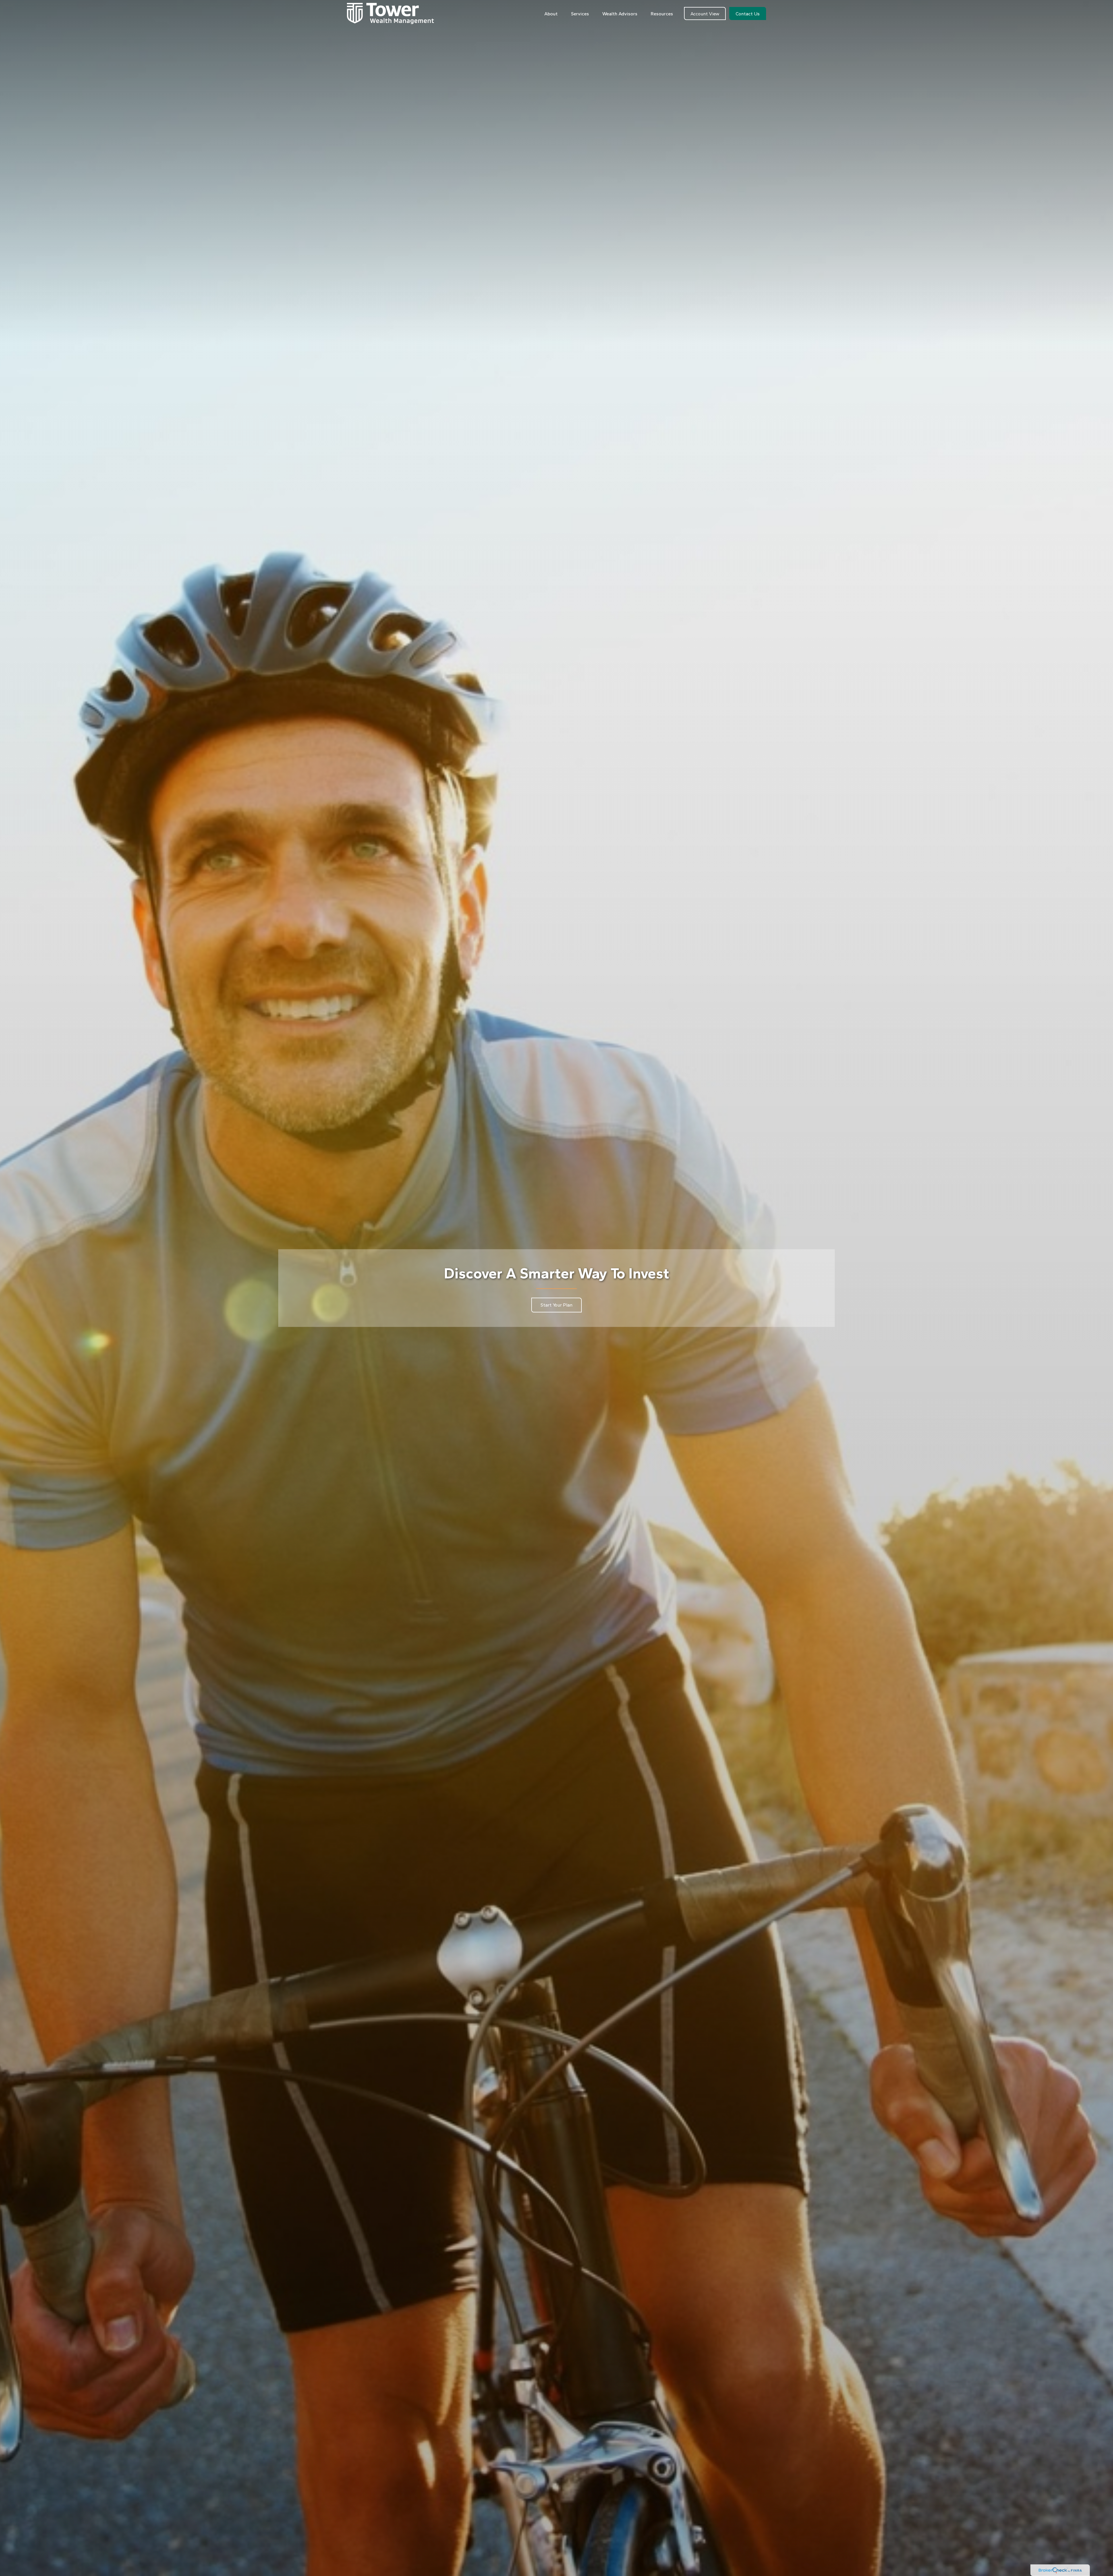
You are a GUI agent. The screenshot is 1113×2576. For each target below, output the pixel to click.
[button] (551, 13)
